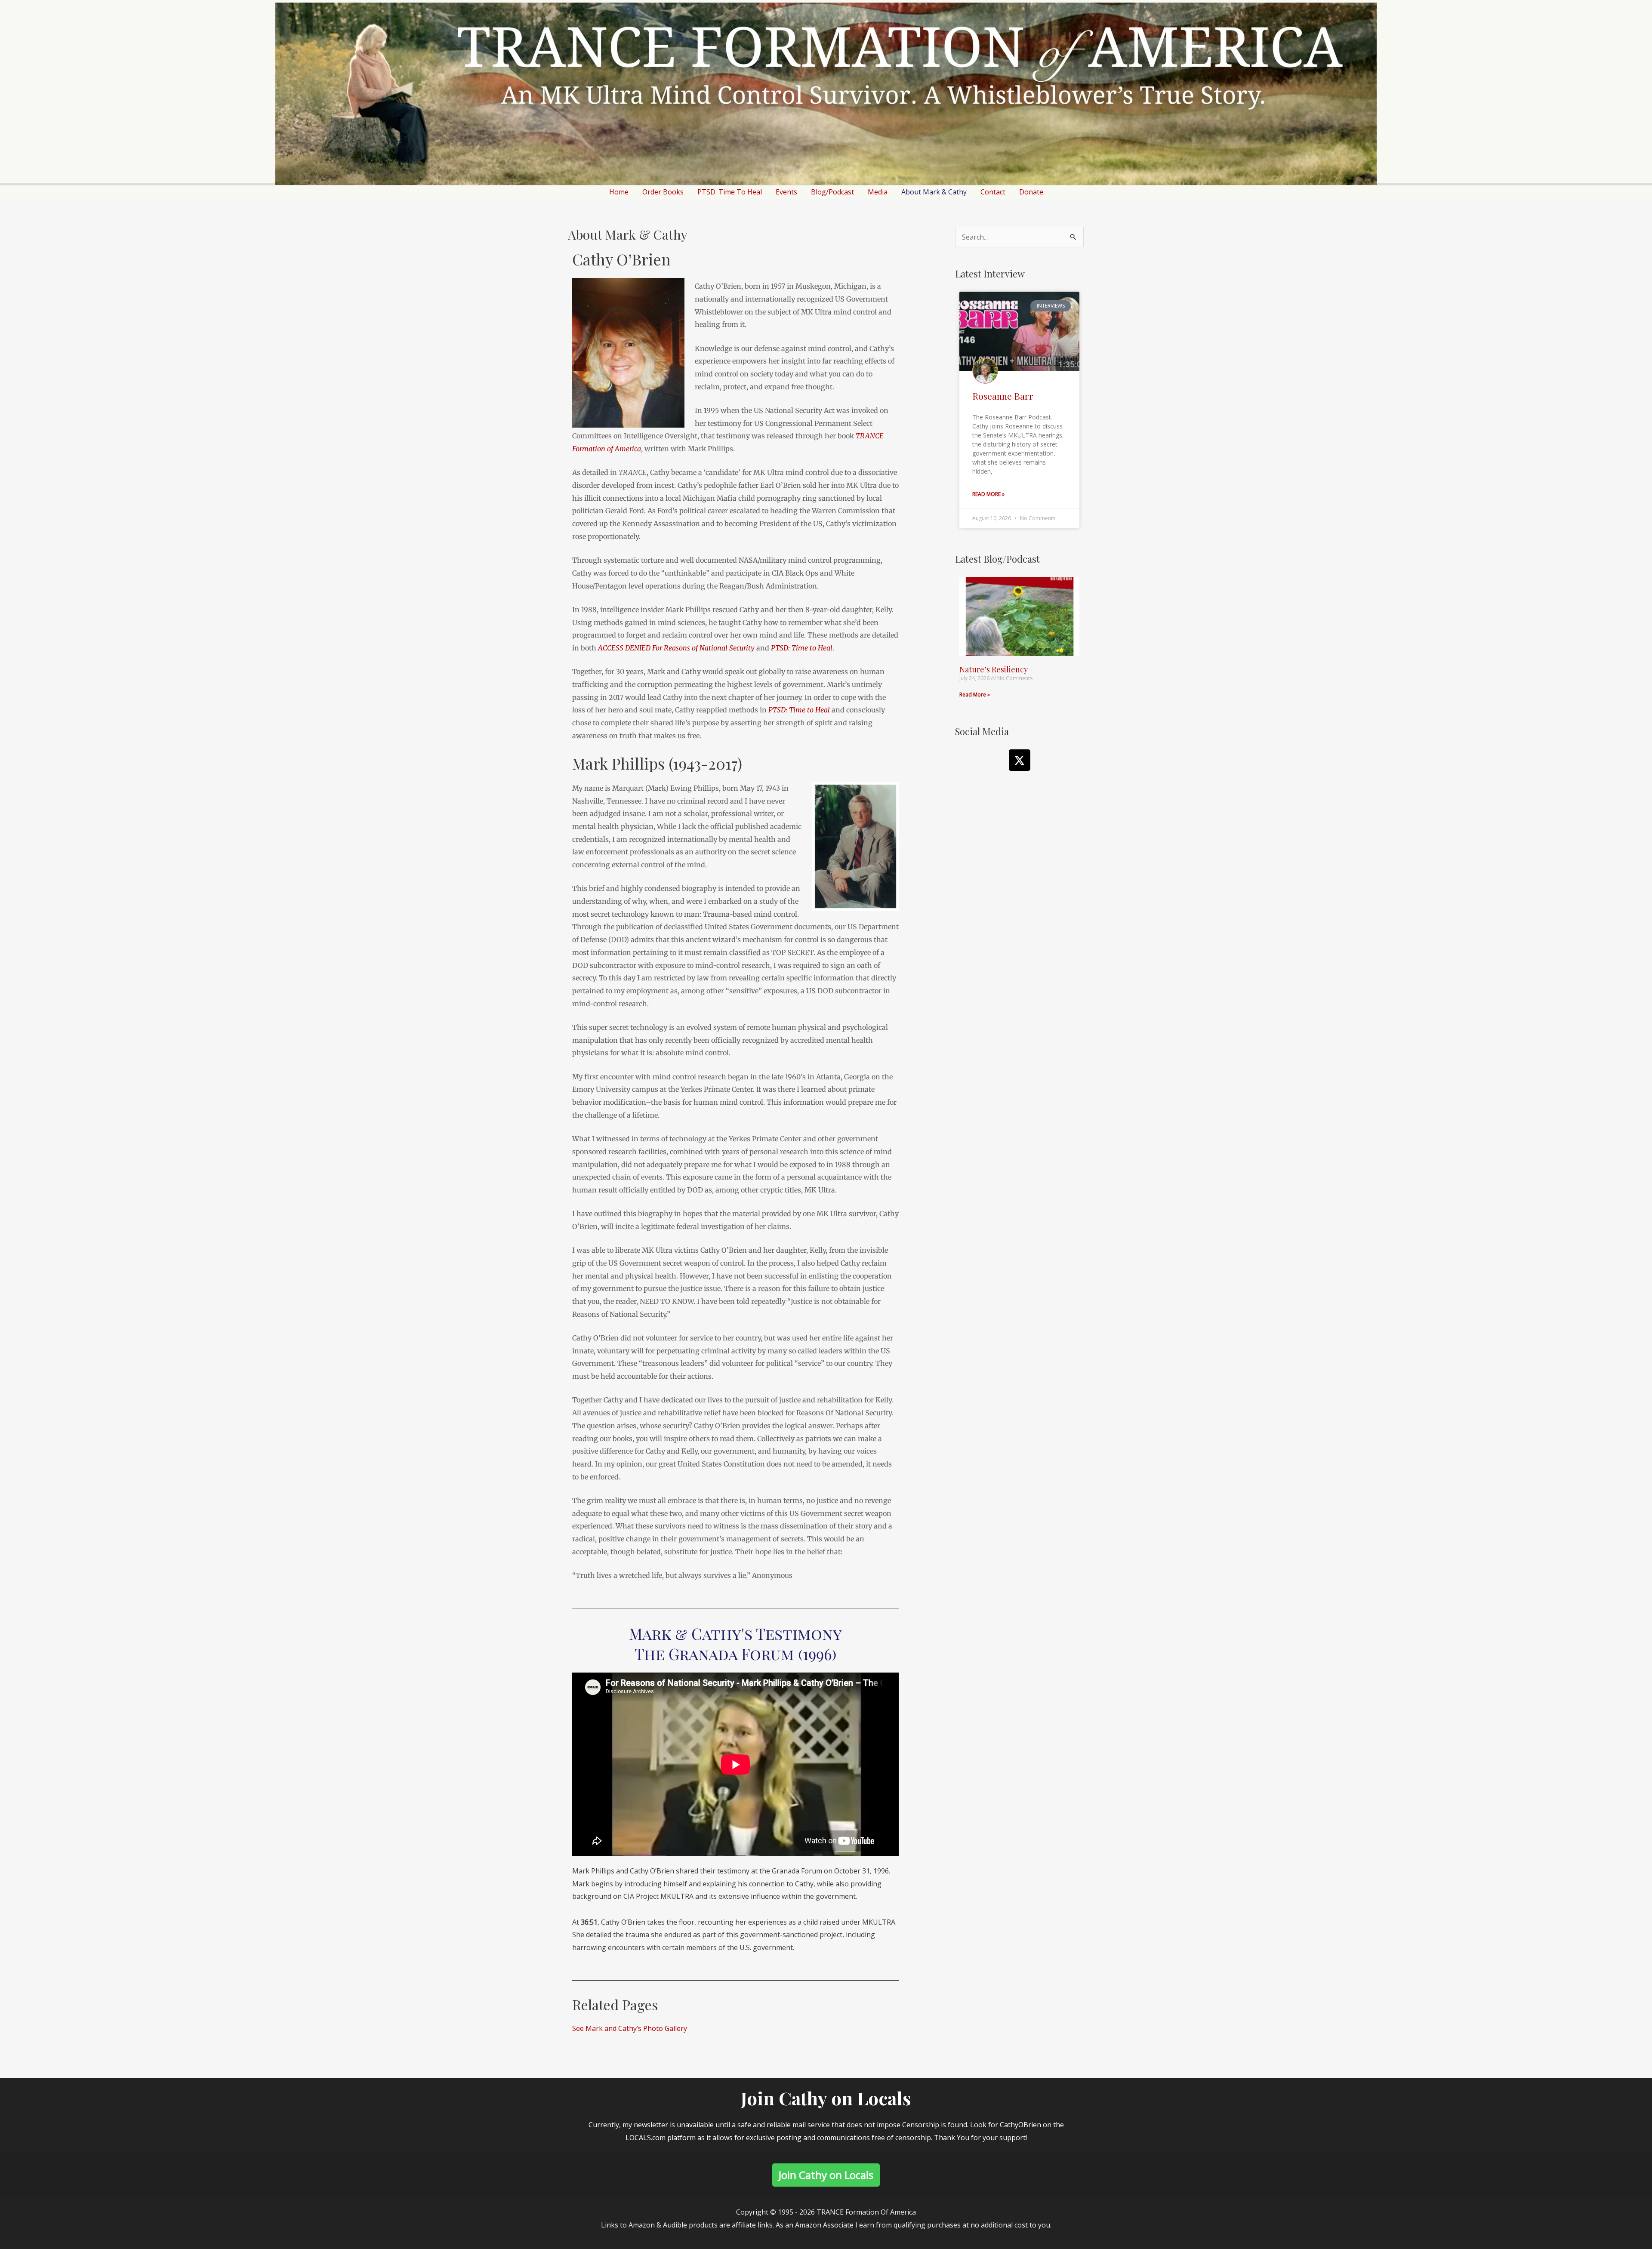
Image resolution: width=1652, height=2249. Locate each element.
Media (878, 192)
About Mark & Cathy (934, 192)
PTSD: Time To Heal (730, 192)
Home (619, 192)
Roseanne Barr (1003, 396)
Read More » (988, 494)
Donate (1031, 192)
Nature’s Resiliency (994, 669)
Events (786, 192)
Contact (993, 192)
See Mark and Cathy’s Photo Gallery (630, 2028)
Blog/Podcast (832, 192)
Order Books (663, 192)
